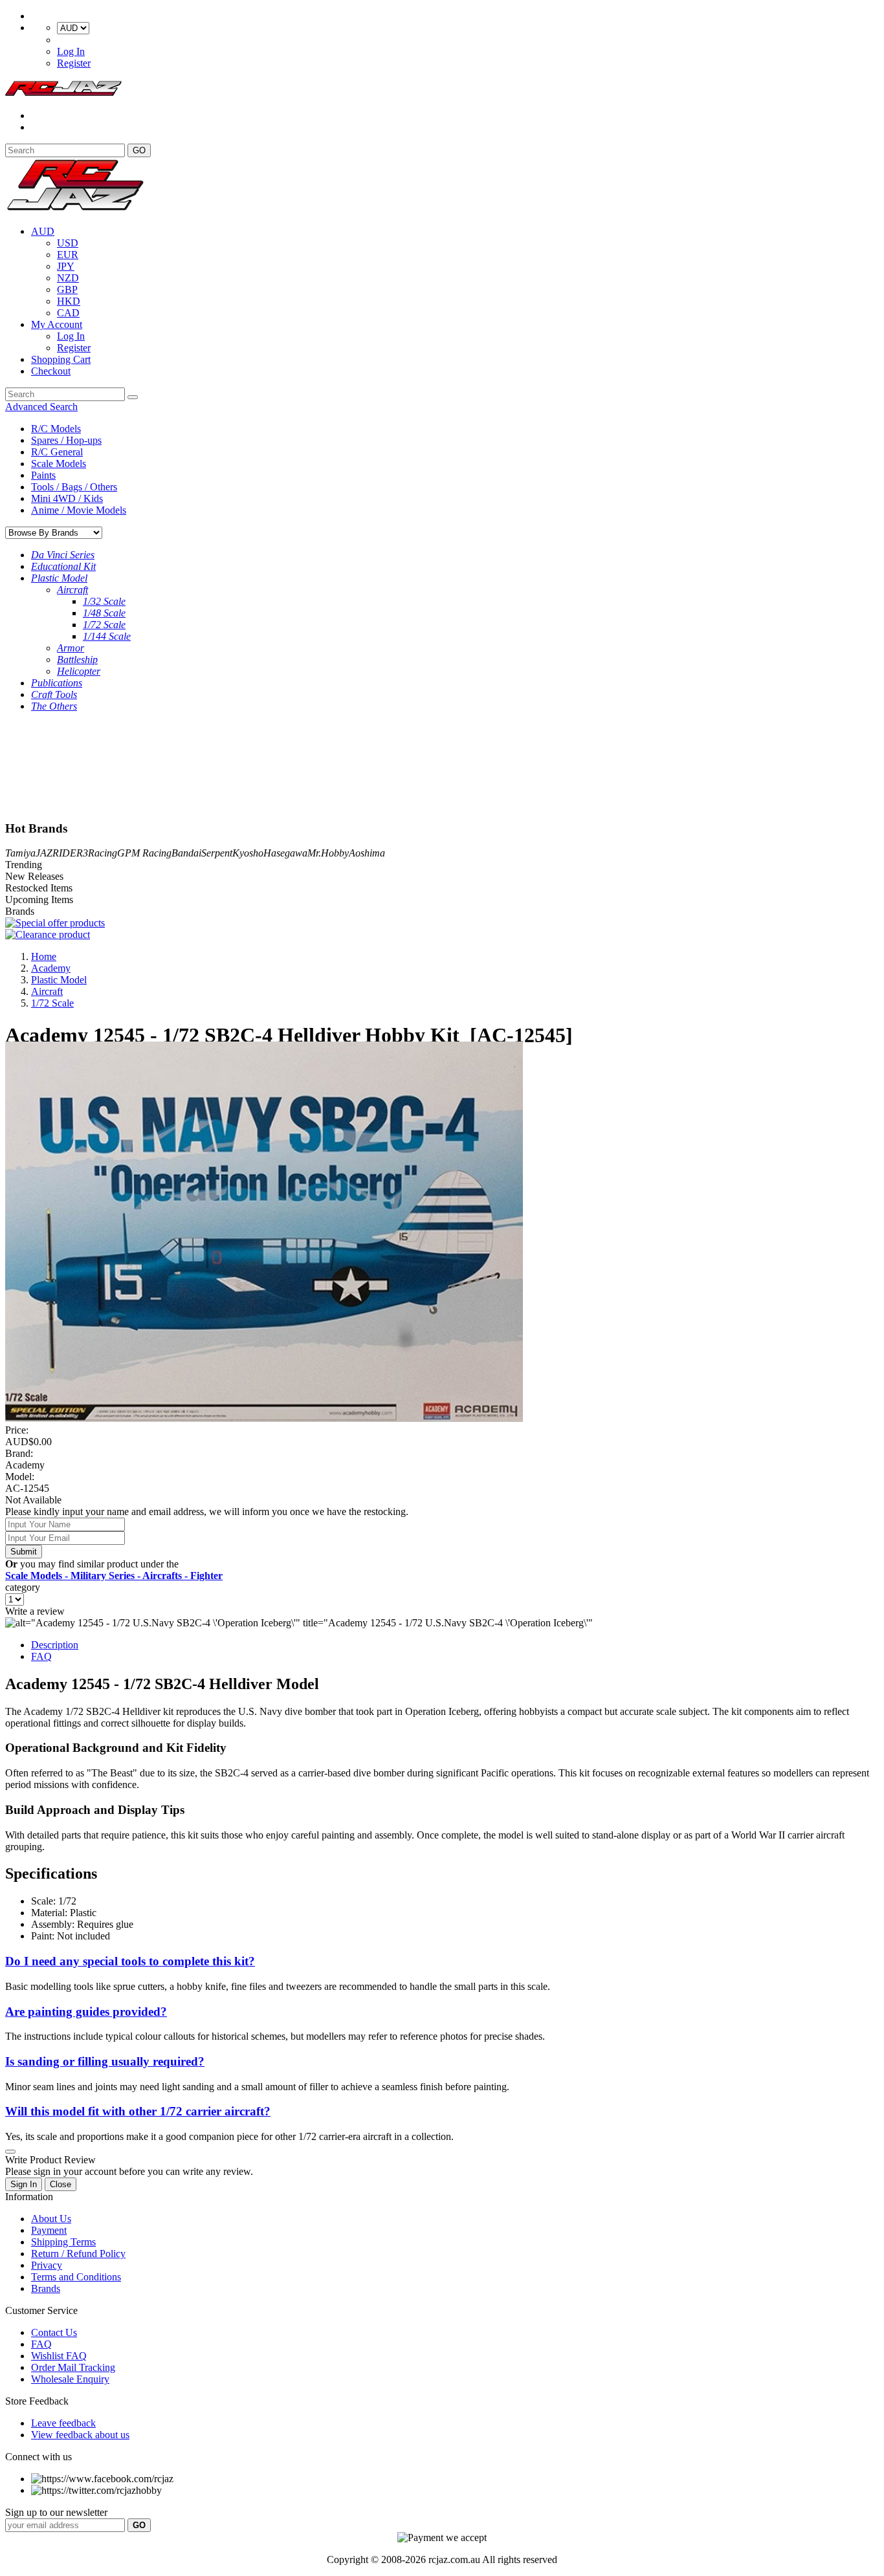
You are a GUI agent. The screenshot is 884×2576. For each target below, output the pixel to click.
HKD (69, 301)
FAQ (41, 1656)
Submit (24, 1552)
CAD (68, 313)
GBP (67, 289)
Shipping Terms (63, 2242)
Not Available (33, 1500)
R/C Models (56, 429)
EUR (68, 255)
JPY (66, 266)
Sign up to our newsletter (56, 2512)
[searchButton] (133, 397)
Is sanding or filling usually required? (105, 2061)
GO (139, 150)
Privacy (47, 2265)
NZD (68, 278)
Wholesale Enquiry (70, 2379)
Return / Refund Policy (78, 2254)
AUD (43, 231)
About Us (51, 2219)
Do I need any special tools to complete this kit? (130, 1961)
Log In (71, 51)
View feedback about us (80, 2435)
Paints (43, 475)
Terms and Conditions (76, 2277)
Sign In (24, 2184)
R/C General (57, 452)
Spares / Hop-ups (66, 440)
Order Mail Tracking (73, 2367)
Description (55, 1645)
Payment (49, 2230)
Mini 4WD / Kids (67, 498)
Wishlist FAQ (59, 2356)
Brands (46, 2288)
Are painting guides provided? (86, 2012)
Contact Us (54, 2332)
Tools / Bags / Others (74, 487)
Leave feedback (63, 2423)
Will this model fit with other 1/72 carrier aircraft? (138, 2111)
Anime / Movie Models (79, 510)
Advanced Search (41, 407)
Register (74, 63)
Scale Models (59, 464)
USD (68, 243)
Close (61, 2184)
